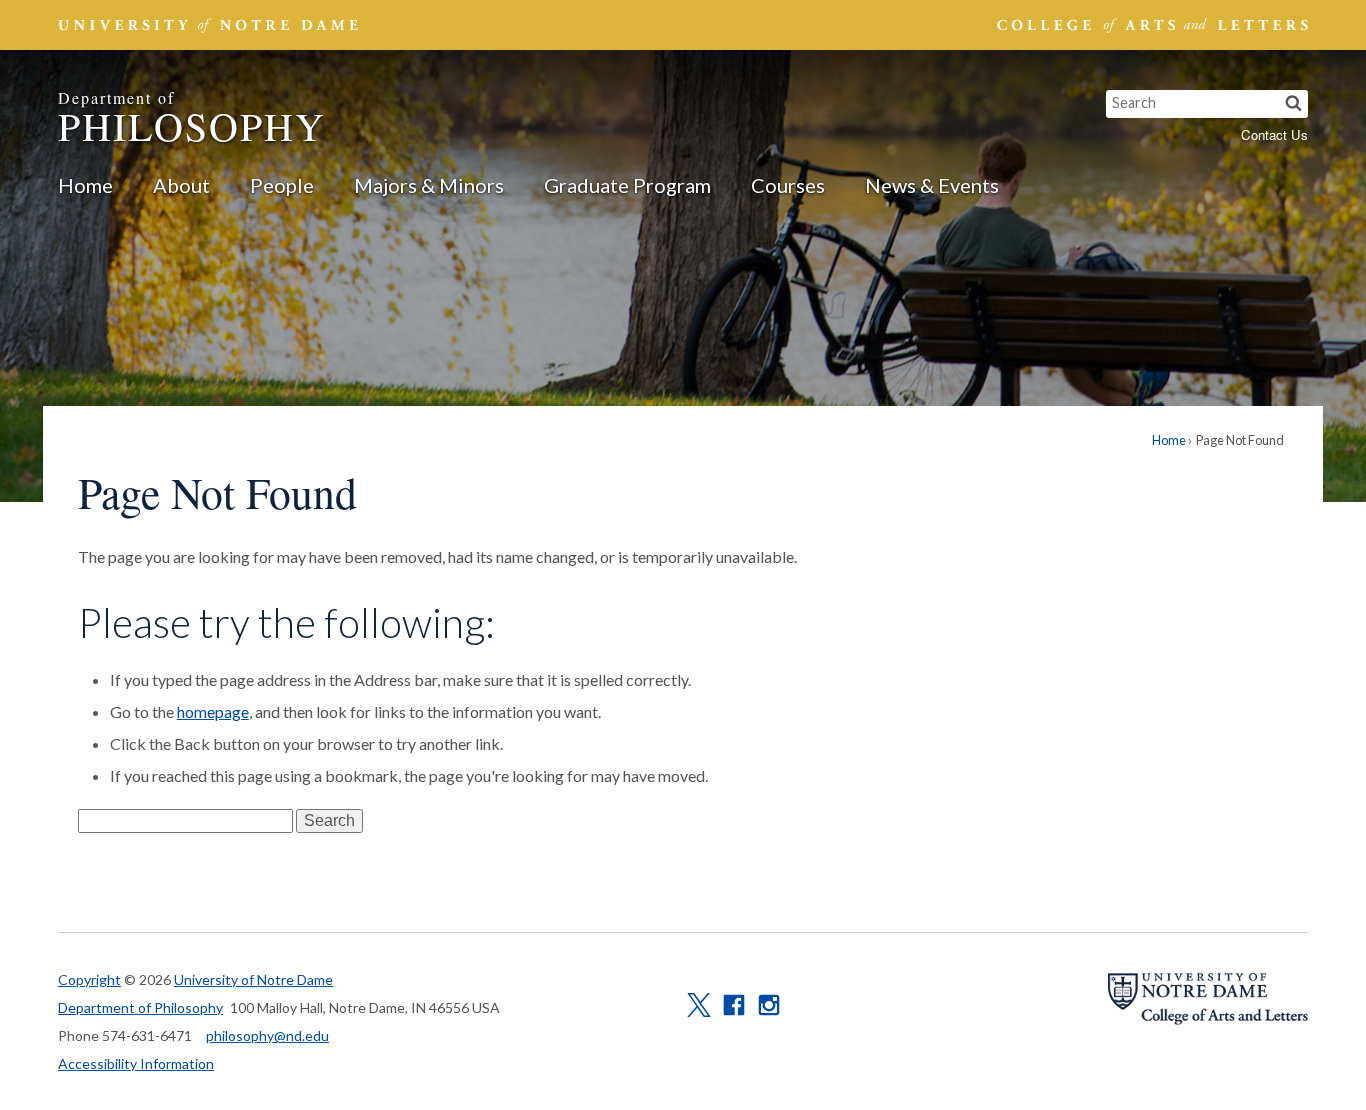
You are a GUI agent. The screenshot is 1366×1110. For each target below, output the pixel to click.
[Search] (1293, 104)
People (282, 185)
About (181, 185)
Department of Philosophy (140, 1007)
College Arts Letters (1150, 25)
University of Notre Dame (253, 979)
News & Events (932, 185)
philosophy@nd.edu (267, 1035)
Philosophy (192, 119)
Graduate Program (627, 185)
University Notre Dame (208, 25)
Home (85, 185)
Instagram (769, 1005)
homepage (213, 711)
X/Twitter (699, 1005)
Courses (788, 185)
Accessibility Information (136, 1063)
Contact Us (1274, 134)
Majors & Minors (429, 185)
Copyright (89, 979)
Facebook (734, 1005)
